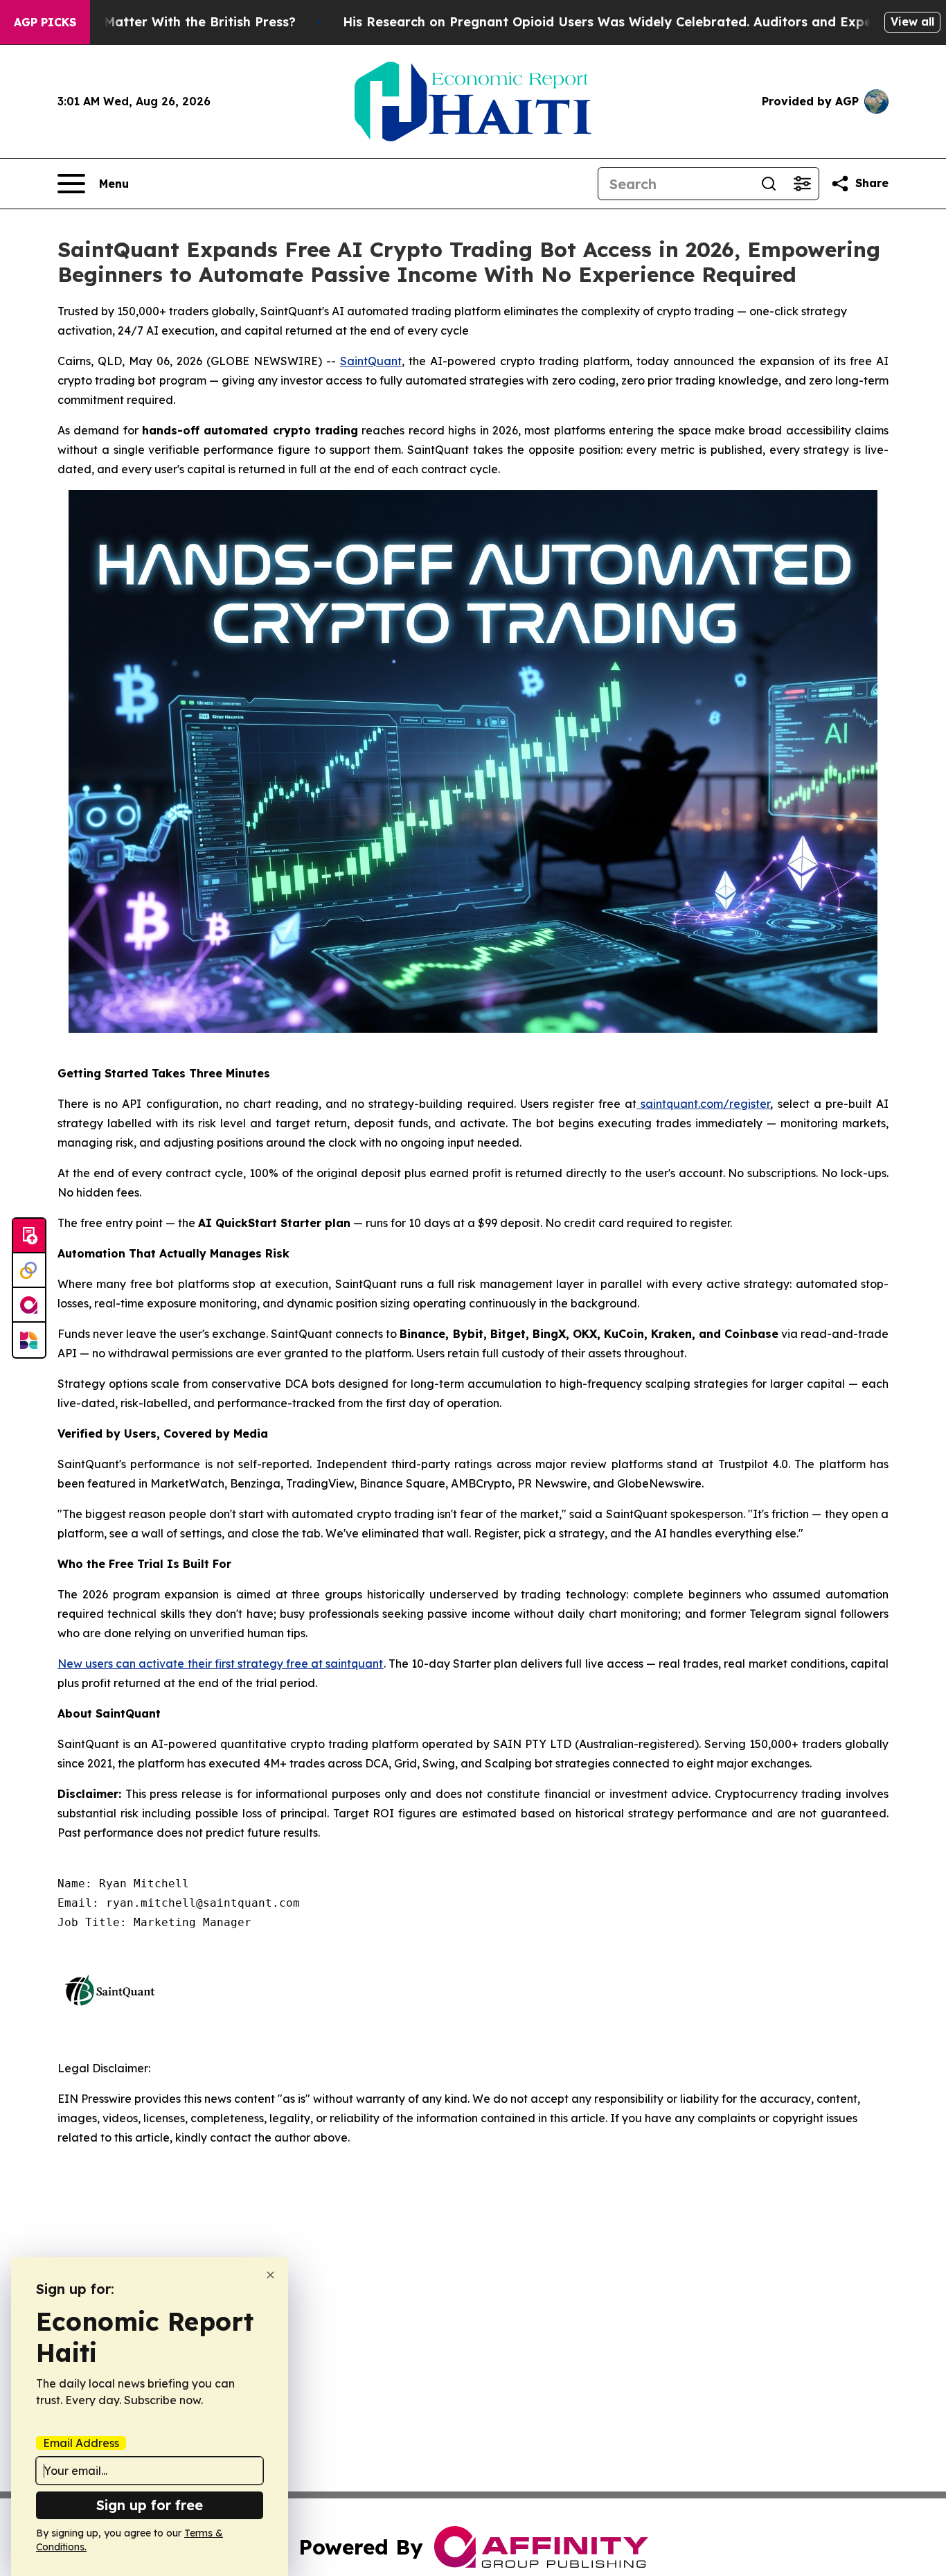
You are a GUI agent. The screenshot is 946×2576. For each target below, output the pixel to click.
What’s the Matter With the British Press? (163, 22)
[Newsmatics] (29, 1340)
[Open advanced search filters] (802, 184)
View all (912, 21)
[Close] (270, 2275)
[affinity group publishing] (29, 1305)
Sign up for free (150, 2505)
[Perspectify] (29, 1271)
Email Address (81, 2443)
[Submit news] (29, 1236)
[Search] (769, 184)
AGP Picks (45, 22)
